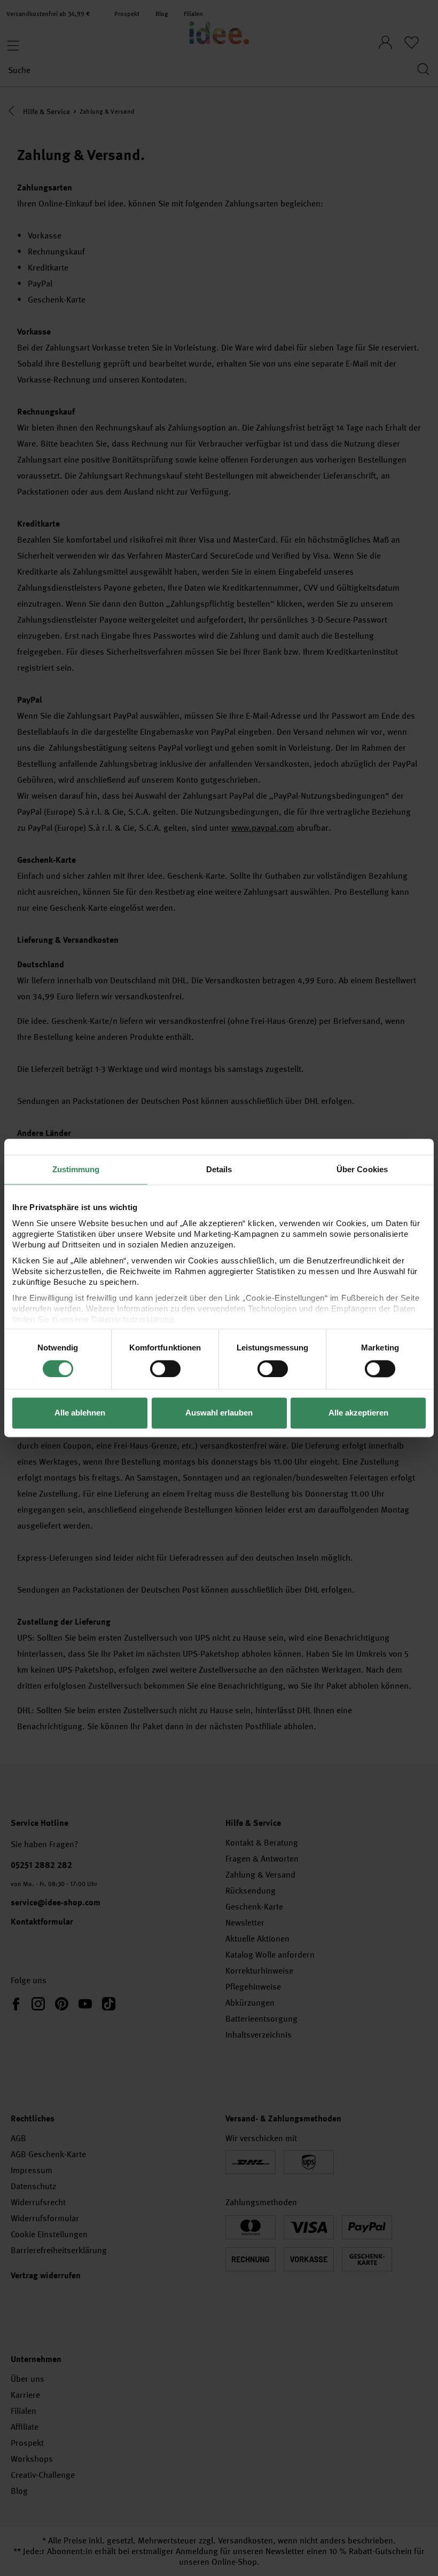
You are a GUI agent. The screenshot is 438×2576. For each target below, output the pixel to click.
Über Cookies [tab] (362, 1169)
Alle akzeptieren (358, 1413)
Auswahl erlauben (219, 1413)
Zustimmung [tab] (76, 1169)
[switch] (165, 1369)
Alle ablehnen (80, 1413)
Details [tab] (219, 1169)
